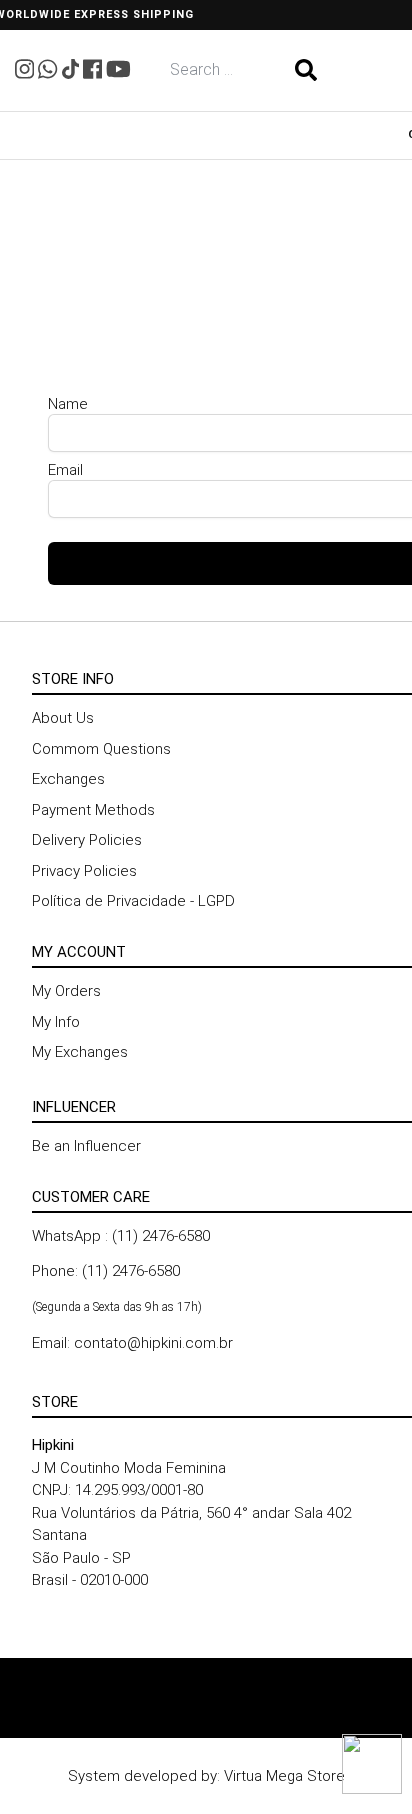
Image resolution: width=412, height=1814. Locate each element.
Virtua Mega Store (284, 1776)
